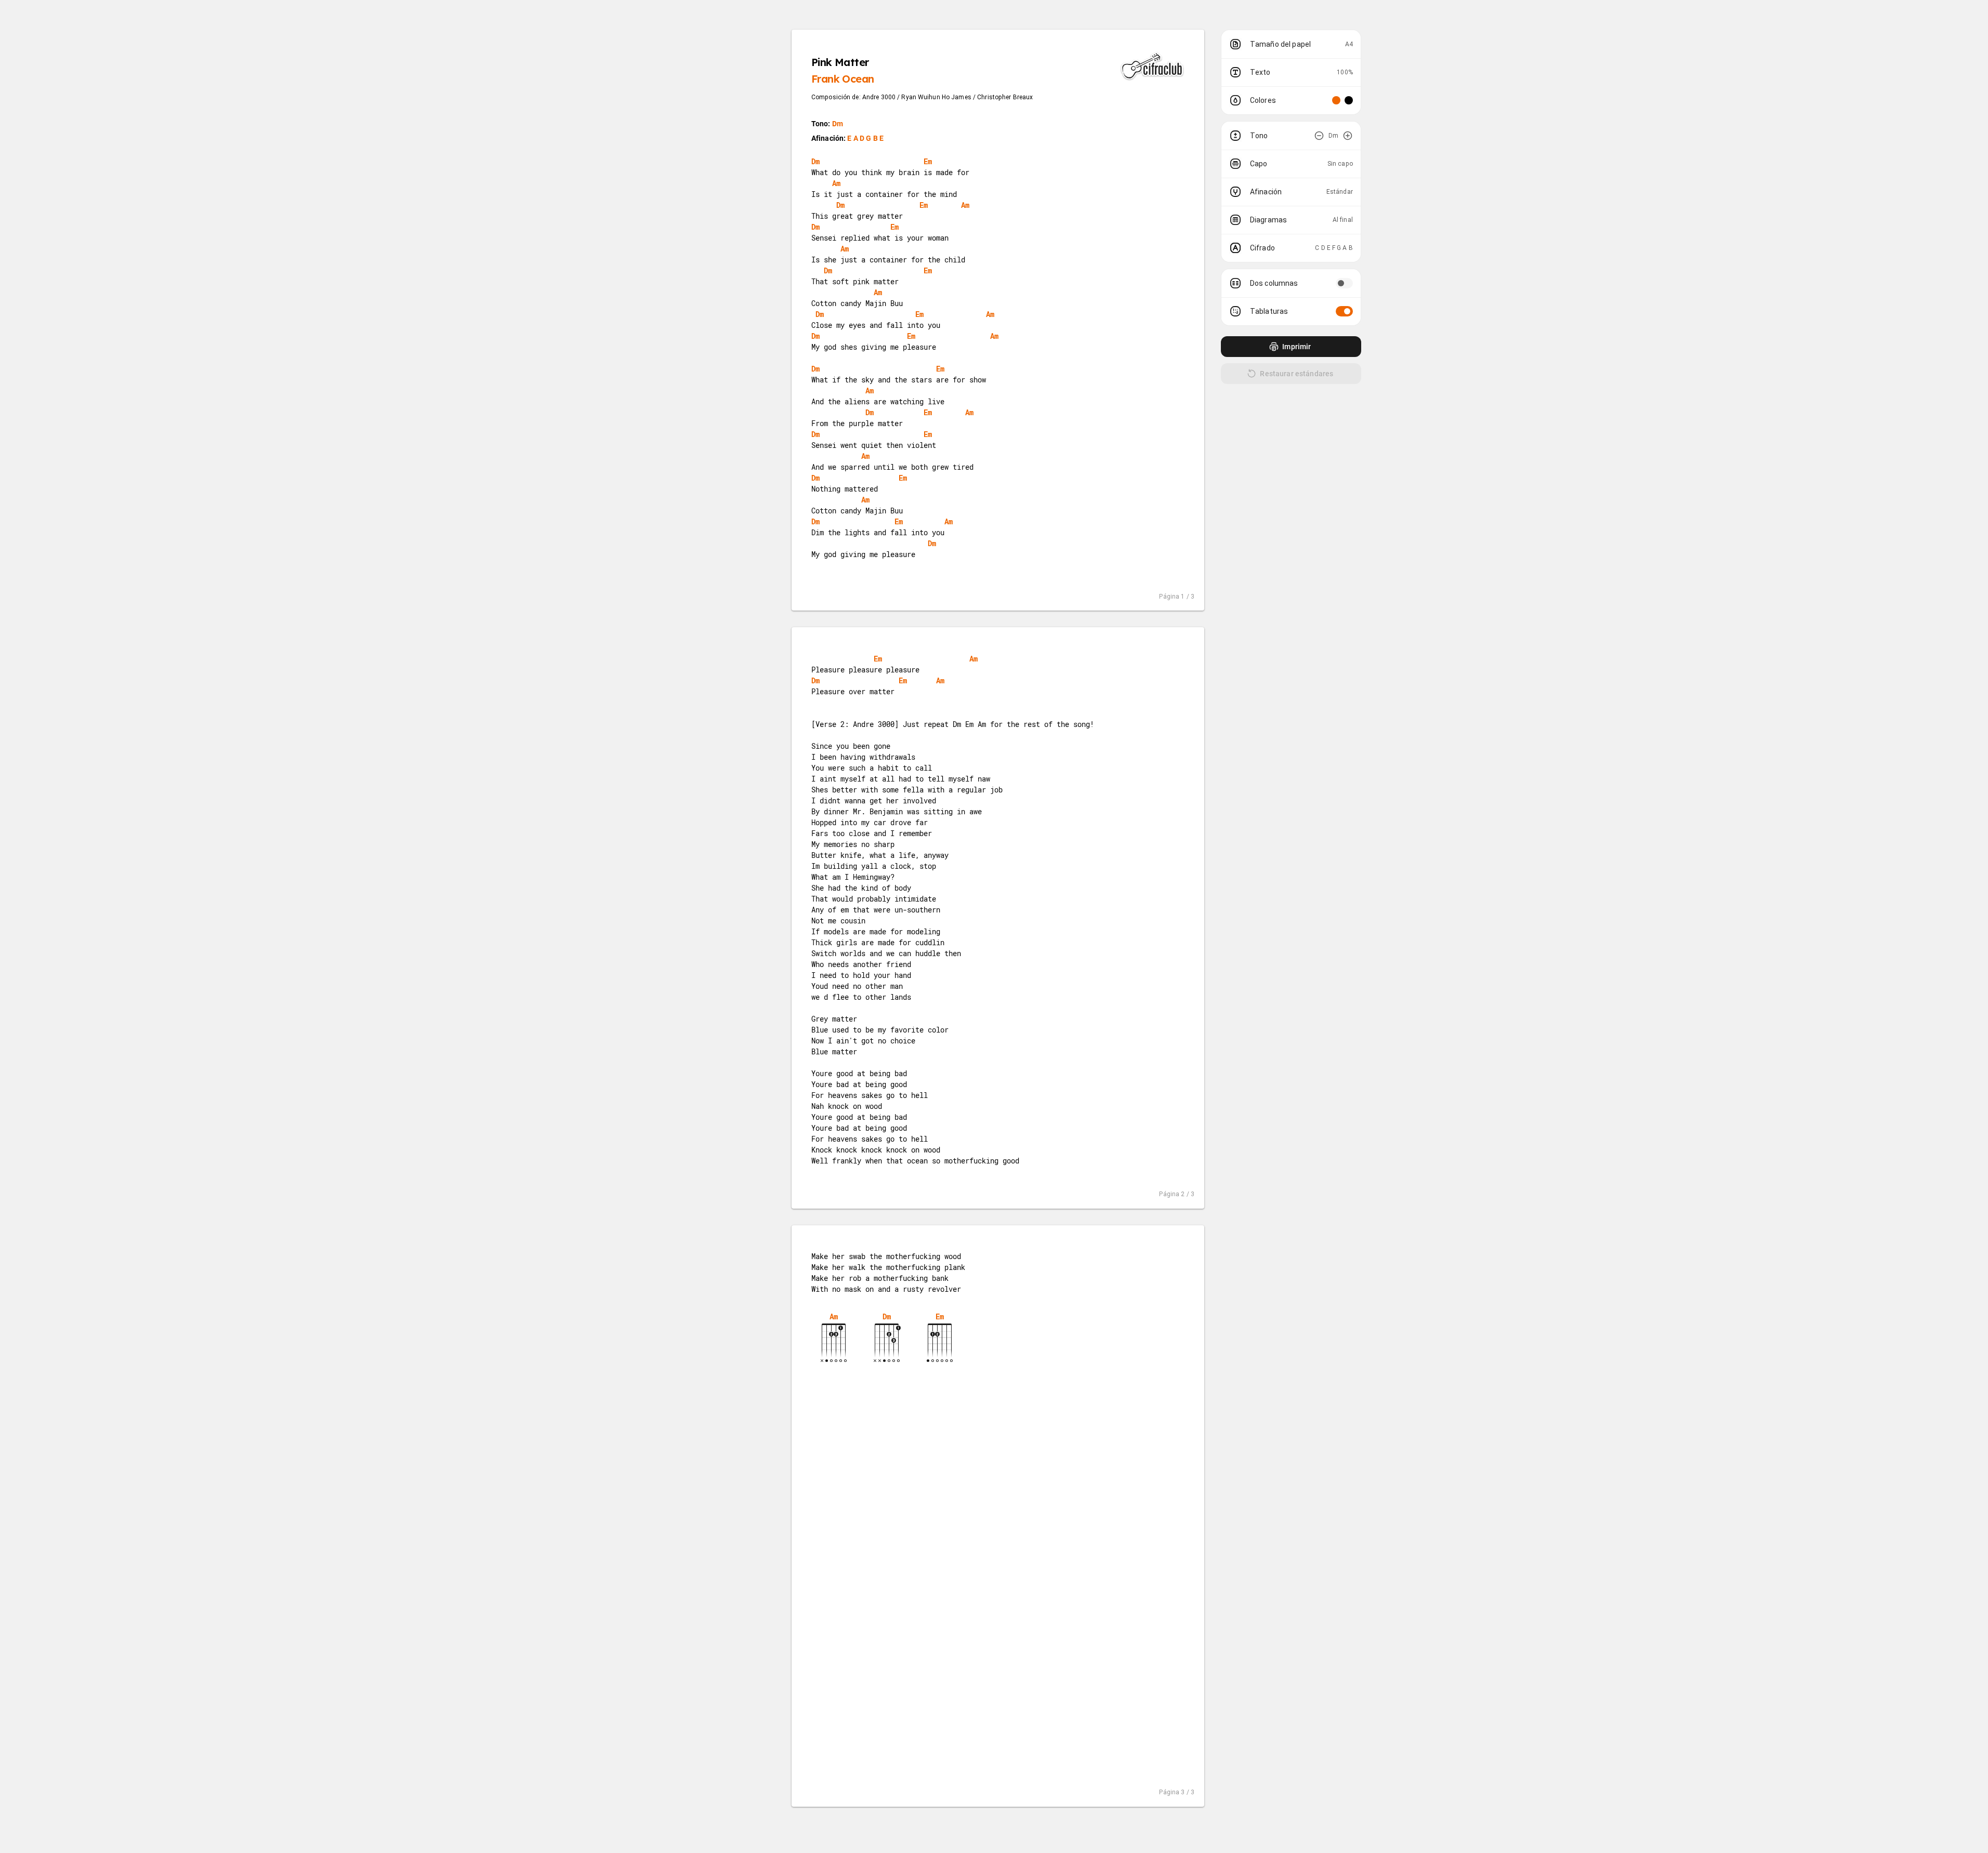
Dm (838, 124)
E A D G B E (865, 138)
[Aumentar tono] (1348, 136)
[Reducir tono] (1319, 136)
